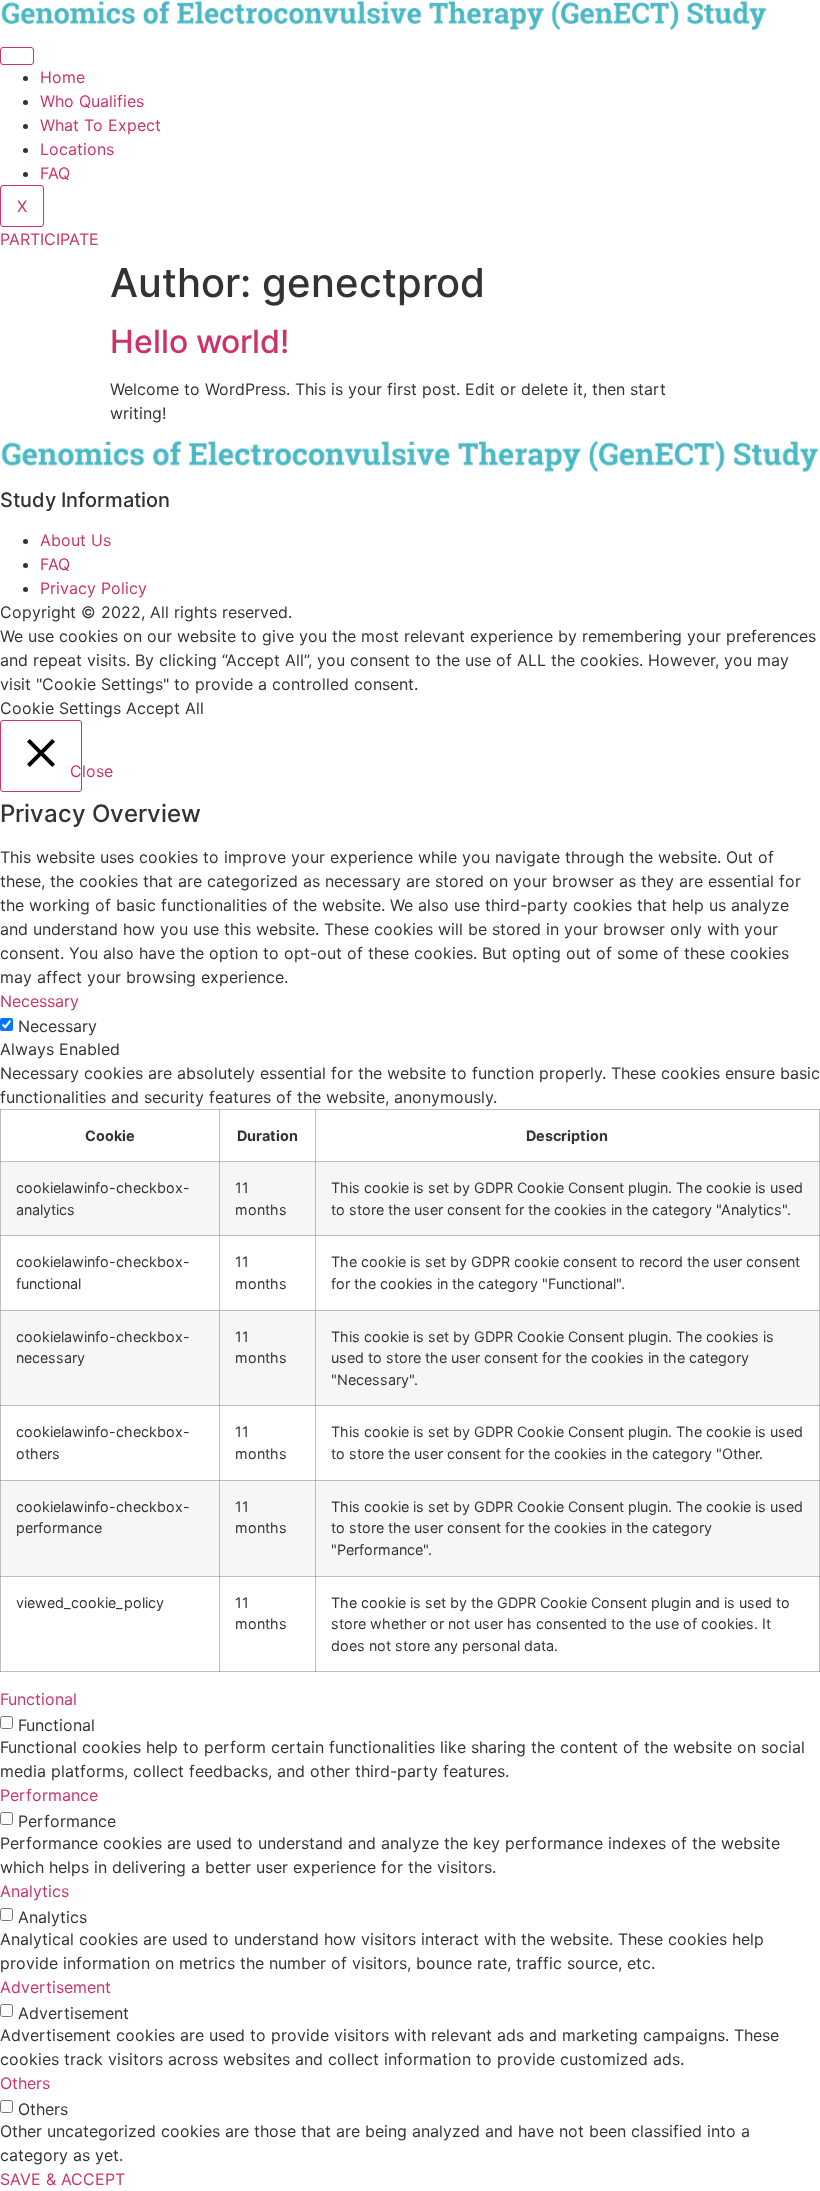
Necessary (57, 1026)
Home (62, 77)
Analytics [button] (34, 1891)
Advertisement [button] (55, 1987)
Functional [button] (38, 1699)
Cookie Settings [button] (60, 708)
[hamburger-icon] (17, 56)
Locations (77, 149)
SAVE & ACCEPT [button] (62, 2179)
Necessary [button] (39, 1001)
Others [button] (25, 2083)
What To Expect (100, 125)
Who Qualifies (92, 101)
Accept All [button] (165, 708)
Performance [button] (49, 1795)
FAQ (55, 173)
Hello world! (199, 341)
